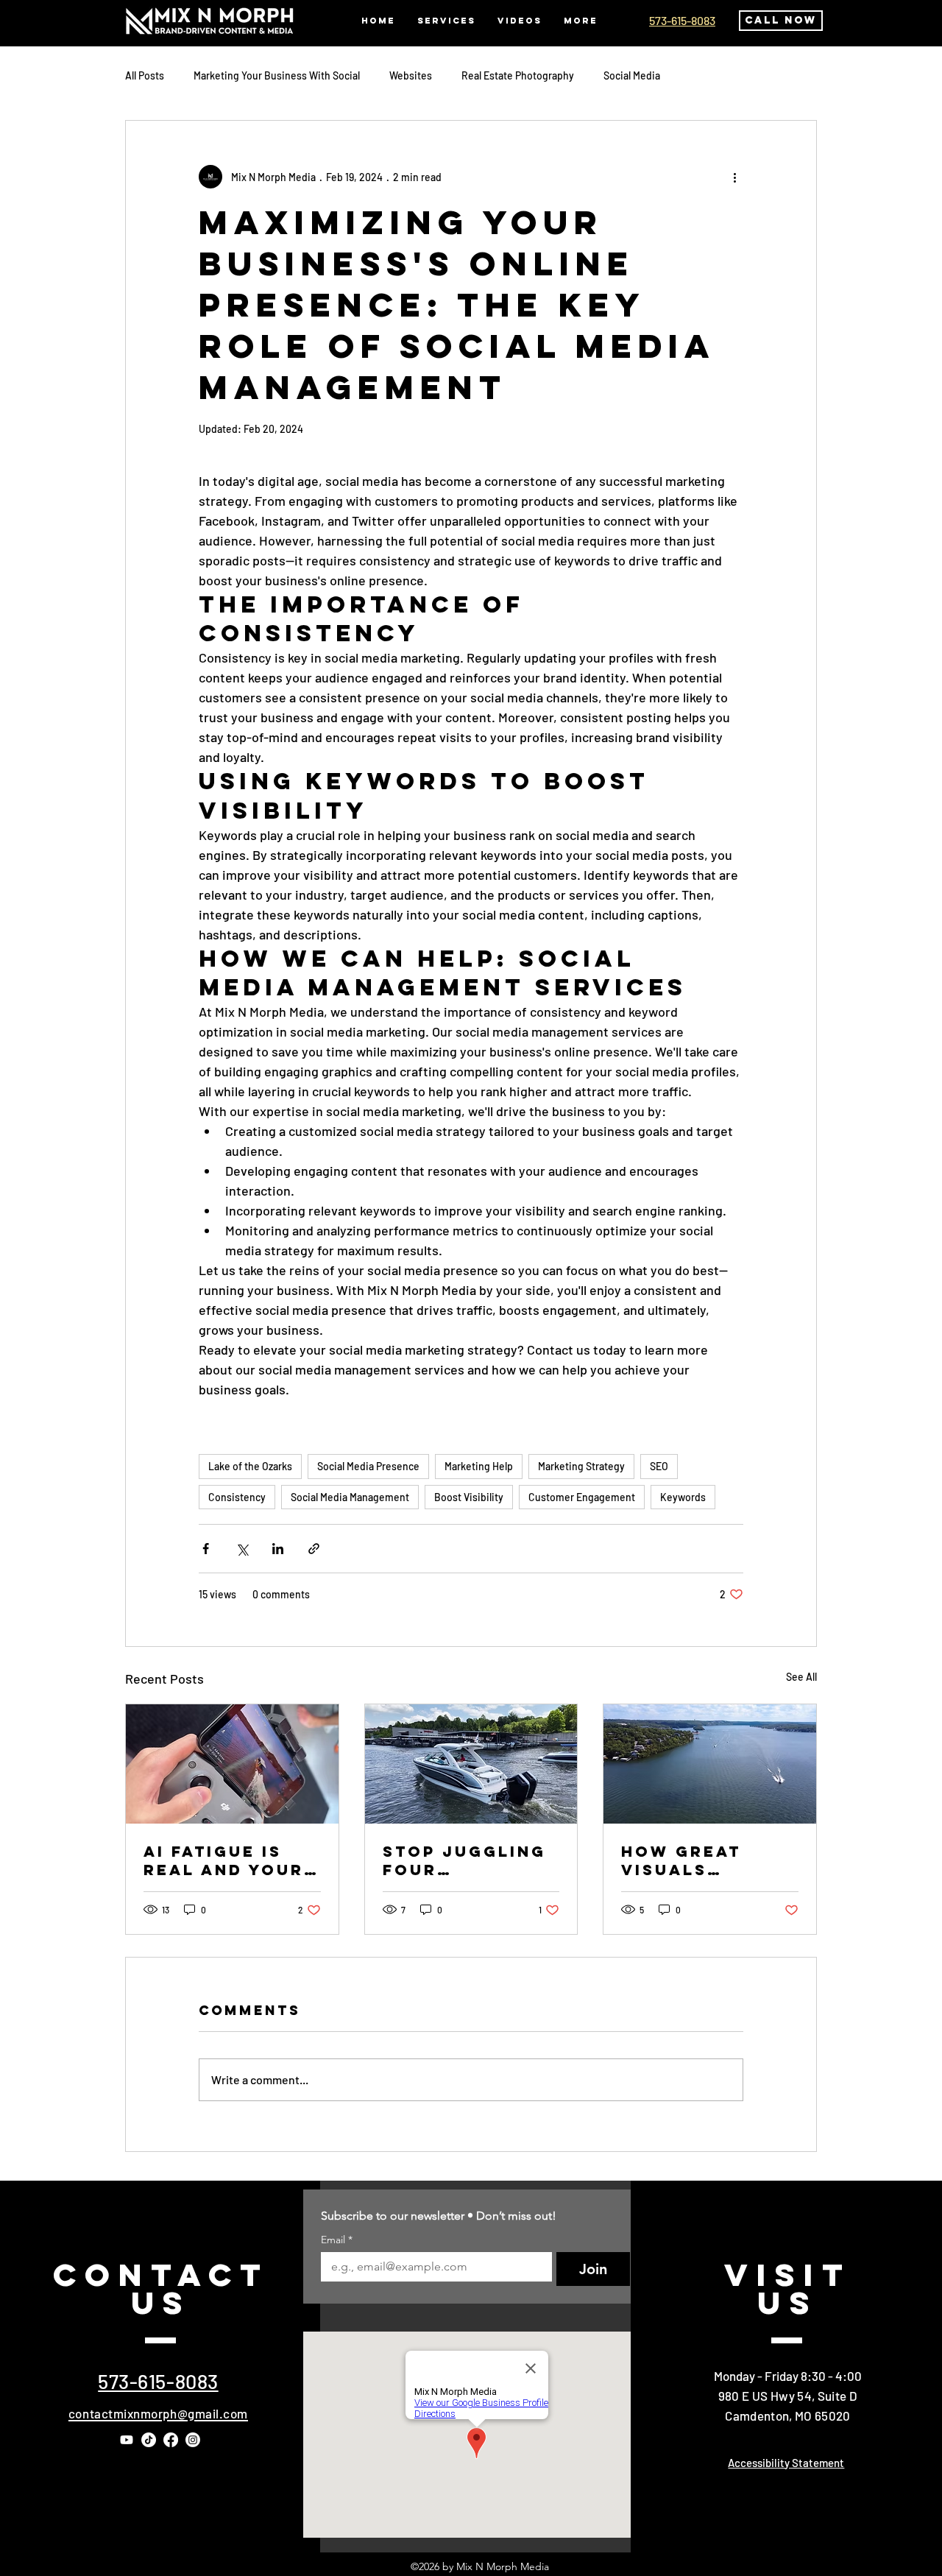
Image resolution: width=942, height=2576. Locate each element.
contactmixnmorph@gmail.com (158, 2413)
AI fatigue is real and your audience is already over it (224, 1860)
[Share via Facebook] (206, 1549)
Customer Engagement (582, 1497)
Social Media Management (350, 1497)
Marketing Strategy (581, 1466)
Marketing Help (479, 1466)
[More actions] (734, 177)
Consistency (237, 1497)
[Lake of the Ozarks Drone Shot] (710, 1764)
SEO (659, 1466)
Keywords (683, 1497)
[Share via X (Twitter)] (242, 1549)
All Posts (145, 75)
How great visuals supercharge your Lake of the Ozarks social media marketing (695, 1860)
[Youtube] (127, 2440)
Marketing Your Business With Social (277, 75)
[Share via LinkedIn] (278, 1549)
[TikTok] (149, 2440)
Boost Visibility (469, 1497)
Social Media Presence (368, 1466)
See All (801, 1677)
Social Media (632, 75)
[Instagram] (193, 2440)
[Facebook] (171, 2440)
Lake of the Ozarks (250, 1466)
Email (337, 2240)
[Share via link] (314, 1549)
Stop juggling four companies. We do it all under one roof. (470, 1860)
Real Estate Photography (518, 75)
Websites (411, 75)
